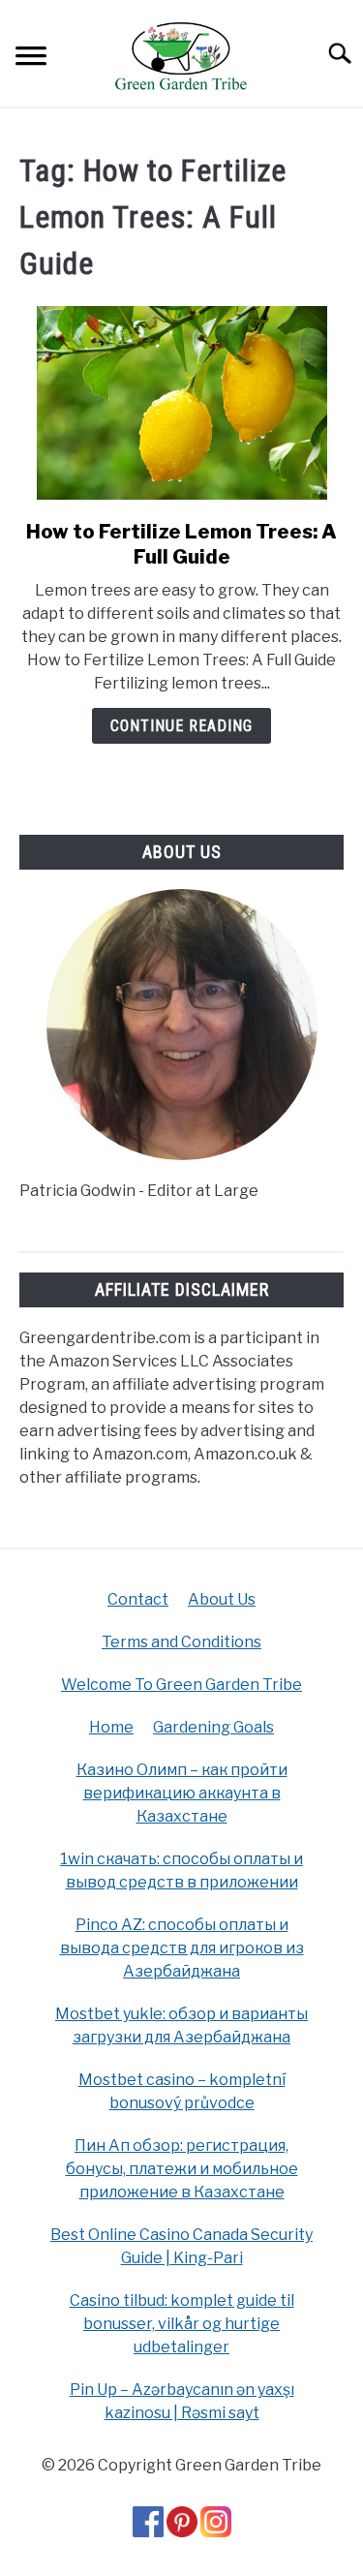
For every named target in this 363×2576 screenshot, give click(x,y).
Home (111, 1727)
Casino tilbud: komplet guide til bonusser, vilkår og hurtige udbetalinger (182, 2324)
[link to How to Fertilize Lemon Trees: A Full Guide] (181, 403)
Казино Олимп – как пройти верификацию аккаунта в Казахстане (182, 1793)
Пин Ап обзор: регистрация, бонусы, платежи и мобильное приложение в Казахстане (182, 2169)
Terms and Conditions (181, 1642)
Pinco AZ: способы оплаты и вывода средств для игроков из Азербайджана (182, 1948)
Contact (138, 1599)
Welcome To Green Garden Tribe (181, 1685)
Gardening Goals (213, 1727)
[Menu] (31, 59)
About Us (222, 1599)
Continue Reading (181, 726)
